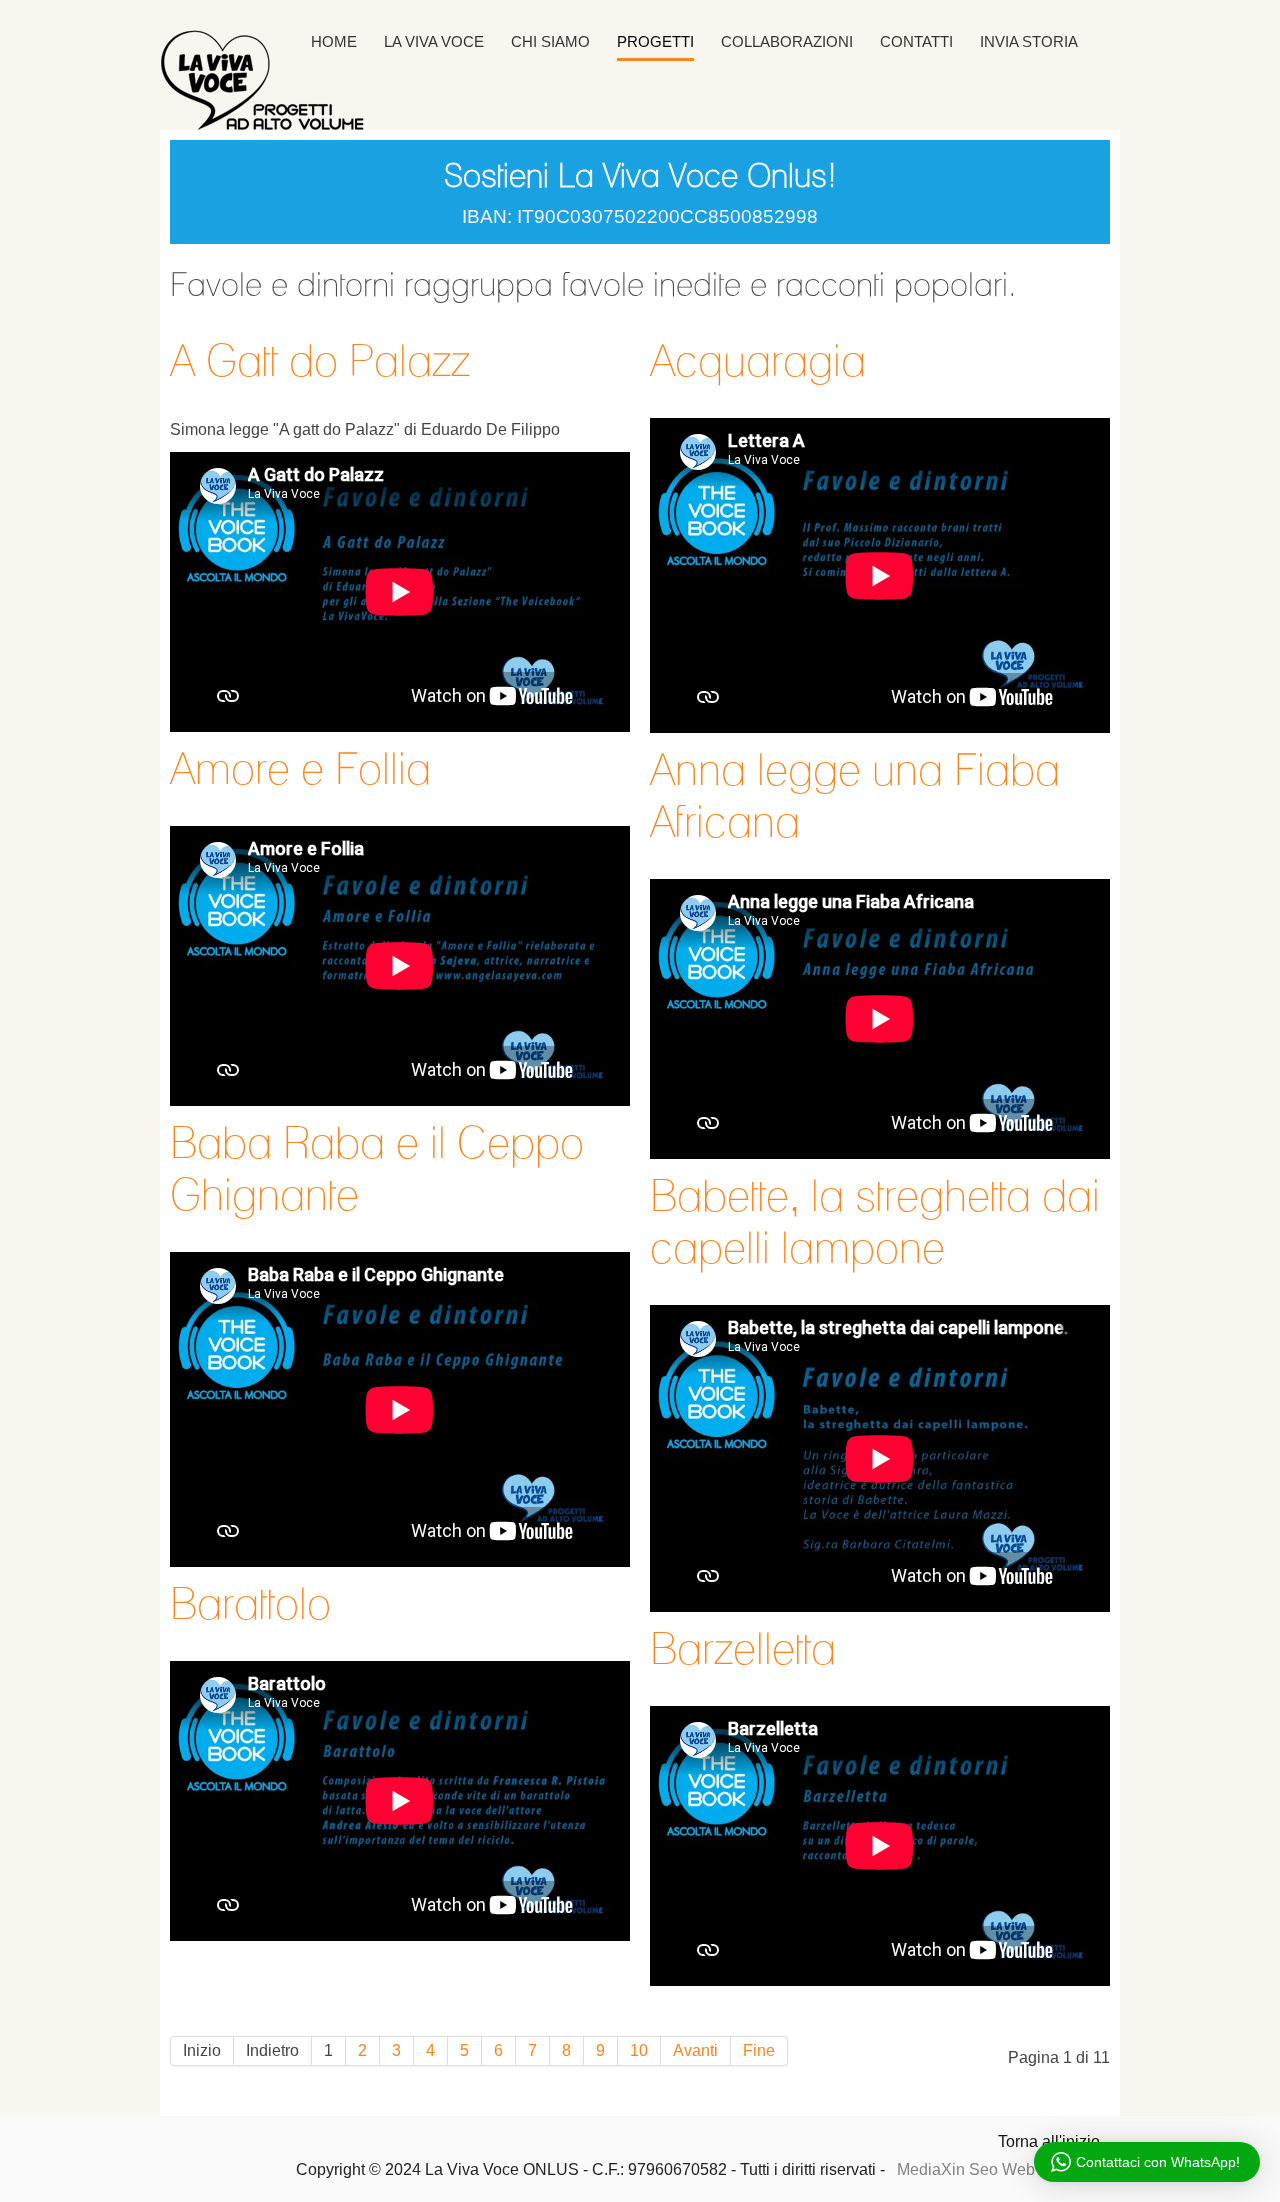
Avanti (695, 2050)
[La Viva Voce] (310, 80)
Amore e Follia (300, 768)
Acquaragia (758, 360)
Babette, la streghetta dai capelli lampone (875, 1221)
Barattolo (250, 1603)
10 (639, 2050)
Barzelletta (743, 1648)
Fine (759, 2050)
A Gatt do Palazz (320, 360)
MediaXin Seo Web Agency (994, 2169)
